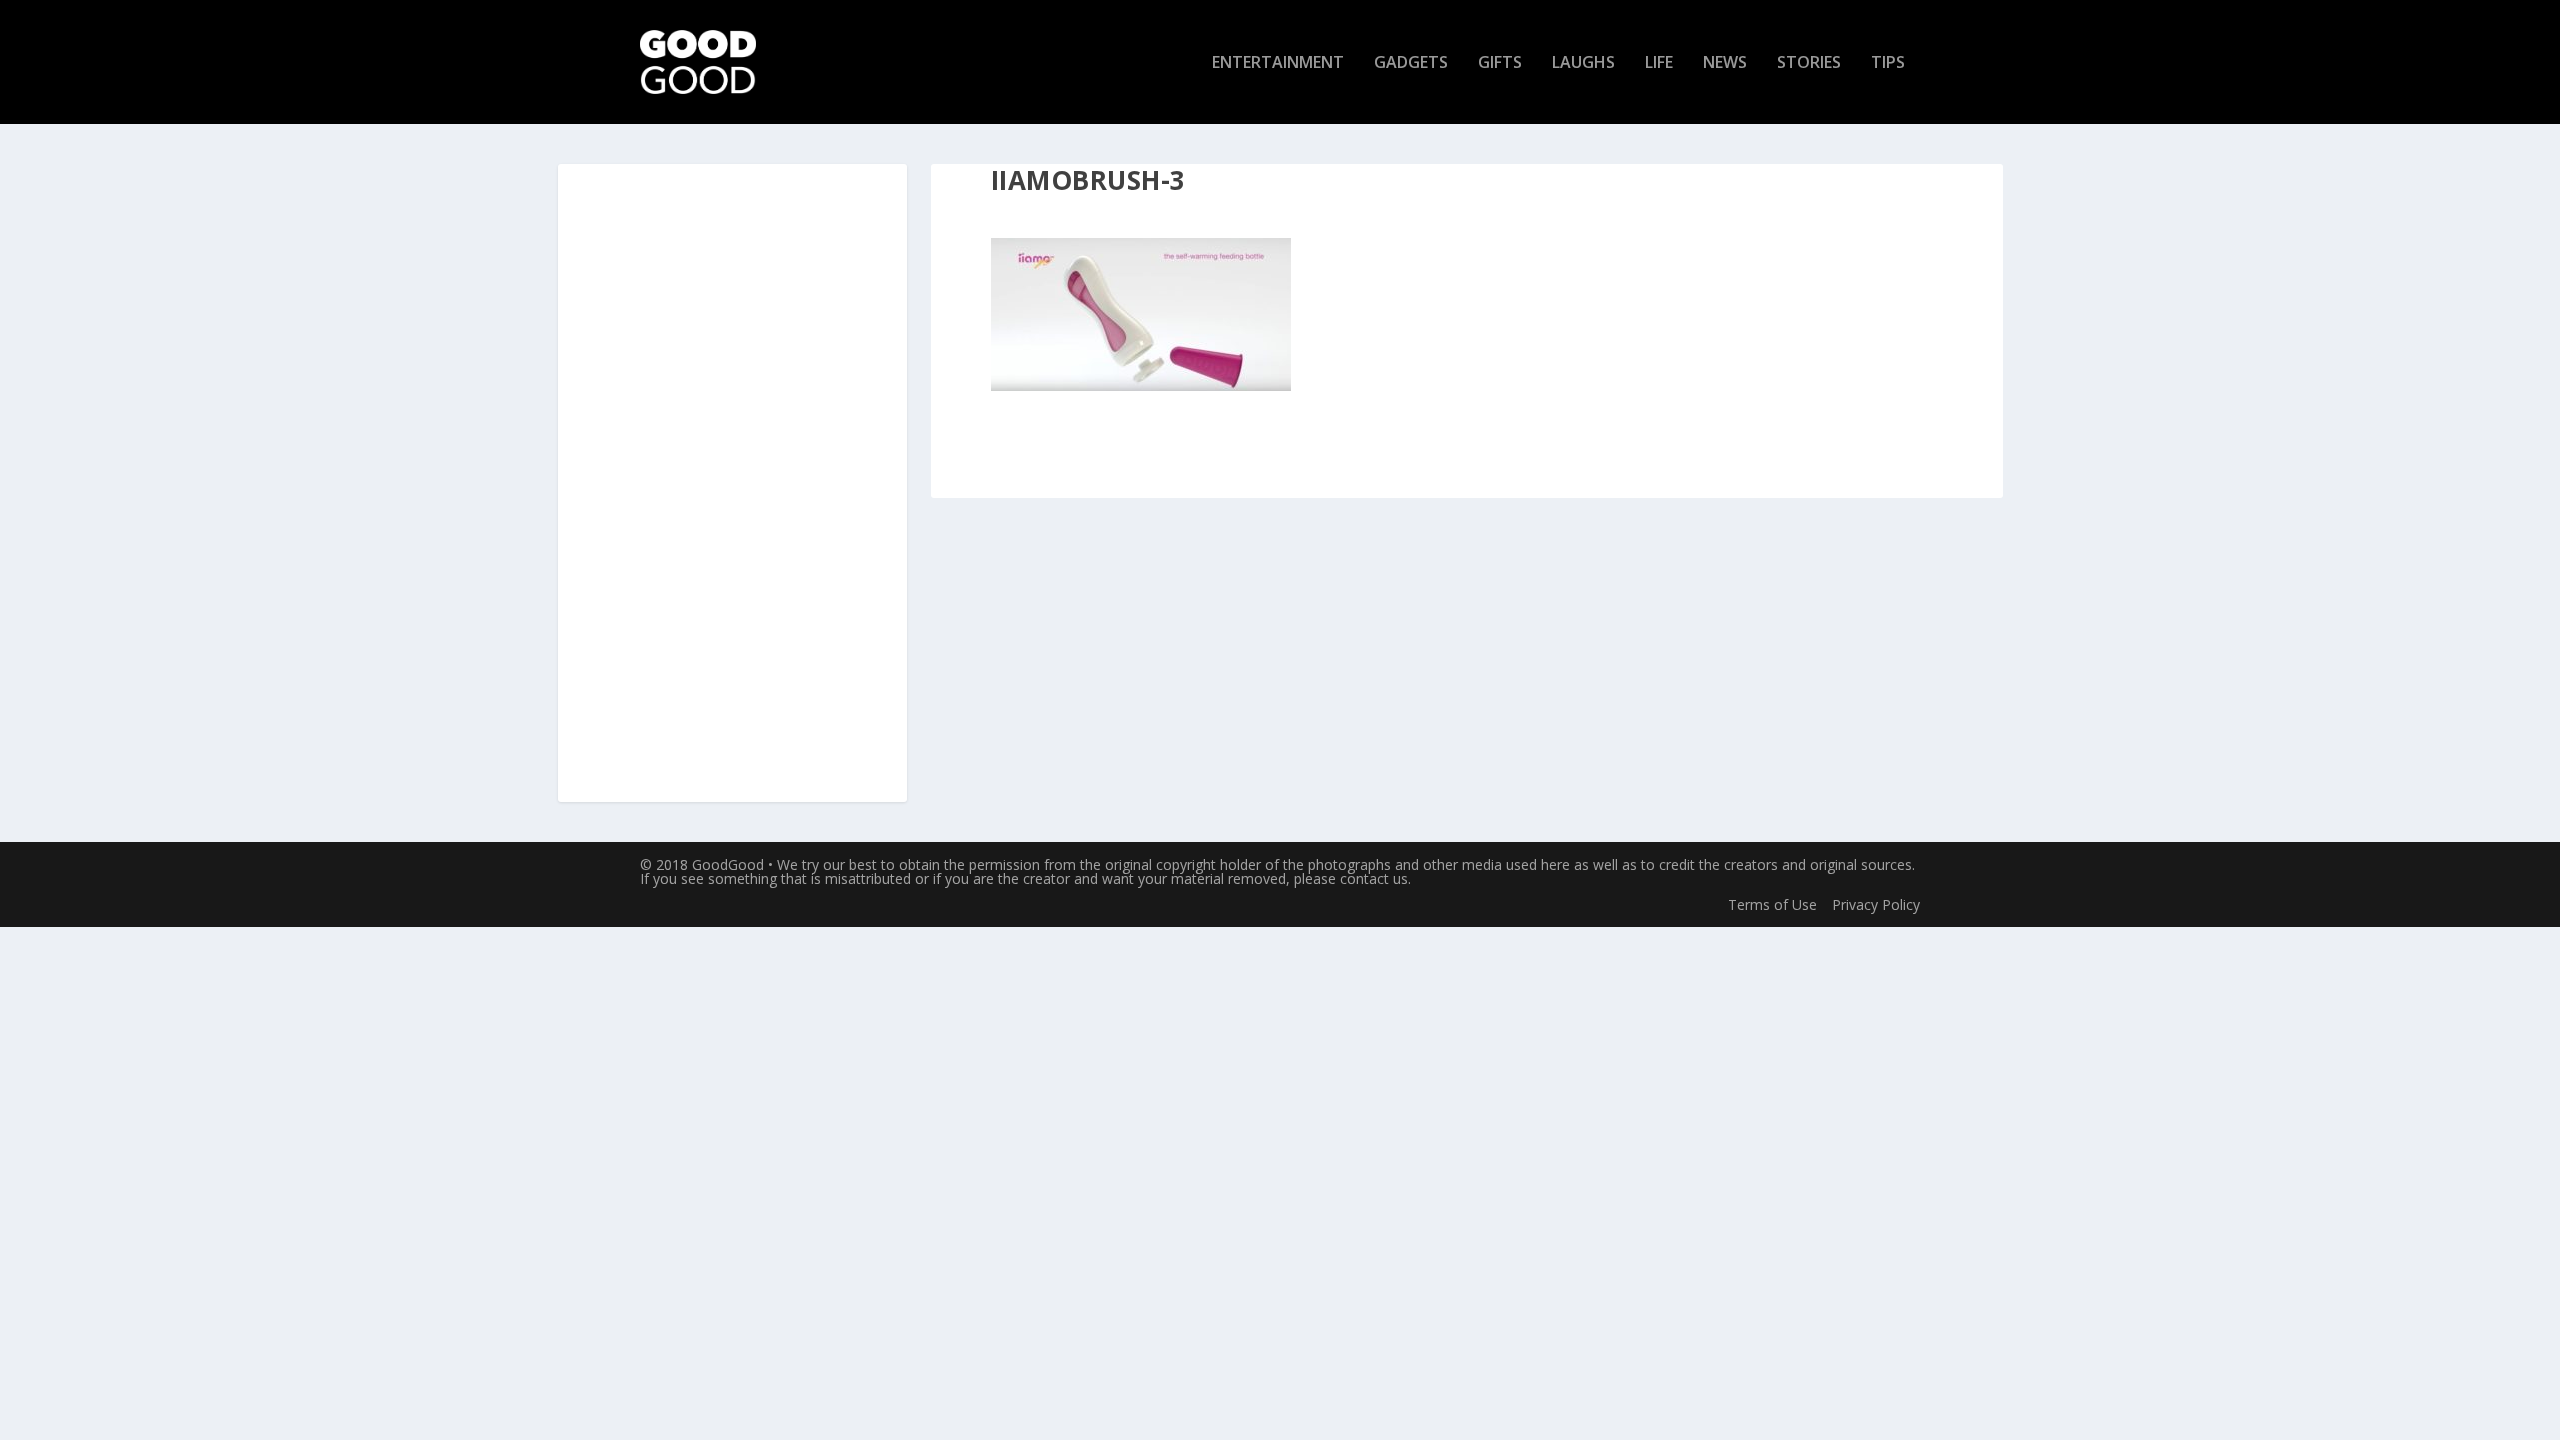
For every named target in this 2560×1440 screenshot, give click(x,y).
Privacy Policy (1876, 904)
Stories (1809, 63)
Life (1659, 63)
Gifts (1500, 63)
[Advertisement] (732, 484)
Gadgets (1411, 63)
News (1725, 63)
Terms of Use (1772, 904)
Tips (1888, 63)
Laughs (1583, 63)
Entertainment (1278, 63)
